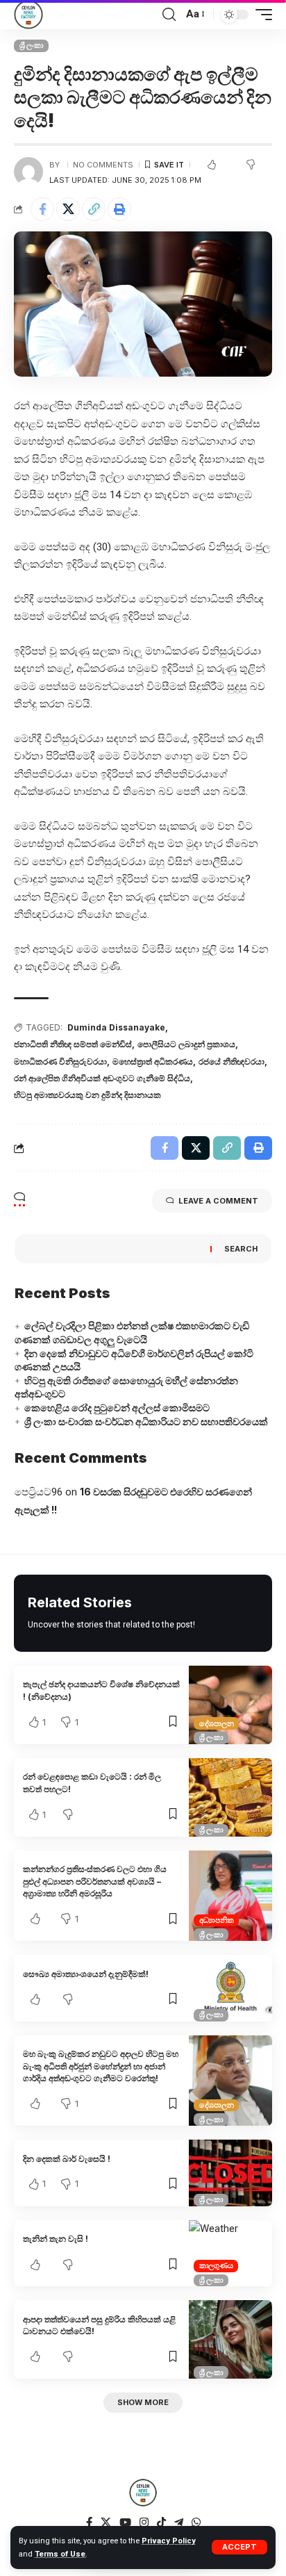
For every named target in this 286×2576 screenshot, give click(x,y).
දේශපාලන (217, 1723)
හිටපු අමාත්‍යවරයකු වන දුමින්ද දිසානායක (87, 1095)
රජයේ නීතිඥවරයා (232, 1061)
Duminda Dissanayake (116, 1027)
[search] (169, 15)
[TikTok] (161, 2522)
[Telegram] (179, 2522)
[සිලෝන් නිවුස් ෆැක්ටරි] (28, 15)
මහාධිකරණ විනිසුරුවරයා (60, 1061)
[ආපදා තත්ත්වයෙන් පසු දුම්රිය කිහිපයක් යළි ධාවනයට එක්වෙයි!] (230, 2339)
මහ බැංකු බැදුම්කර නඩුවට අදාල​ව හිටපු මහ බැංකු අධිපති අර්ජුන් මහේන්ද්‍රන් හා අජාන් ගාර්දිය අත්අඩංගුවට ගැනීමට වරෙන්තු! (101, 2066)
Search (241, 1249)
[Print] (119, 209)
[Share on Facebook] (42, 209)
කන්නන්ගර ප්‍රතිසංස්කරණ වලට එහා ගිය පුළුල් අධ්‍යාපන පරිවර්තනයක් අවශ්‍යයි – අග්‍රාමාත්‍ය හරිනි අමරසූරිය (95, 1881)
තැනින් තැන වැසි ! (57, 2239)
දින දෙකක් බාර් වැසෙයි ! (67, 2159)
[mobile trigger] (260, 15)
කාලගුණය (216, 2265)
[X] (106, 2522)
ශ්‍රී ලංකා (32, 45)
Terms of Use (60, 2554)
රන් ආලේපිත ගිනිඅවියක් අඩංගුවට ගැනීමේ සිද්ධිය (102, 1078)
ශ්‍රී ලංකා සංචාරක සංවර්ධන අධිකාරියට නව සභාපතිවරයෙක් (146, 1421)
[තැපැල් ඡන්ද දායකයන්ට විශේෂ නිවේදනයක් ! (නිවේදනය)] (230, 1705)
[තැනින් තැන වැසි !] (230, 2254)
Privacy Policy (169, 2541)
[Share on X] (68, 209)
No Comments (103, 165)
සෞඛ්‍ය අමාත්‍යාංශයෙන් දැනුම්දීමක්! (86, 1974)
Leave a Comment (218, 1201)
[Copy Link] (94, 209)
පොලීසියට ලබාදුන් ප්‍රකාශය (186, 1044)
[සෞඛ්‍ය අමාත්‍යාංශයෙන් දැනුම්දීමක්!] (230, 1988)
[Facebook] (89, 2522)
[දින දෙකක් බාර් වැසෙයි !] (230, 2173)
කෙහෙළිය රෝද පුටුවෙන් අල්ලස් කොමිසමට (117, 1408)
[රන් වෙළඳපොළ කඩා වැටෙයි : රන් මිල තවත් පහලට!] (230, 1797)
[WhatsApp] (196, 2522)
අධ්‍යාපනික (217, 1920)
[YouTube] (125, 2522)
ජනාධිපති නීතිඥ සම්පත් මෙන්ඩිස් (73, 1044)
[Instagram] (144, 2522)
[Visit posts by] (28, 172)
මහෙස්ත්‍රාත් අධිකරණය (153, 1061)
